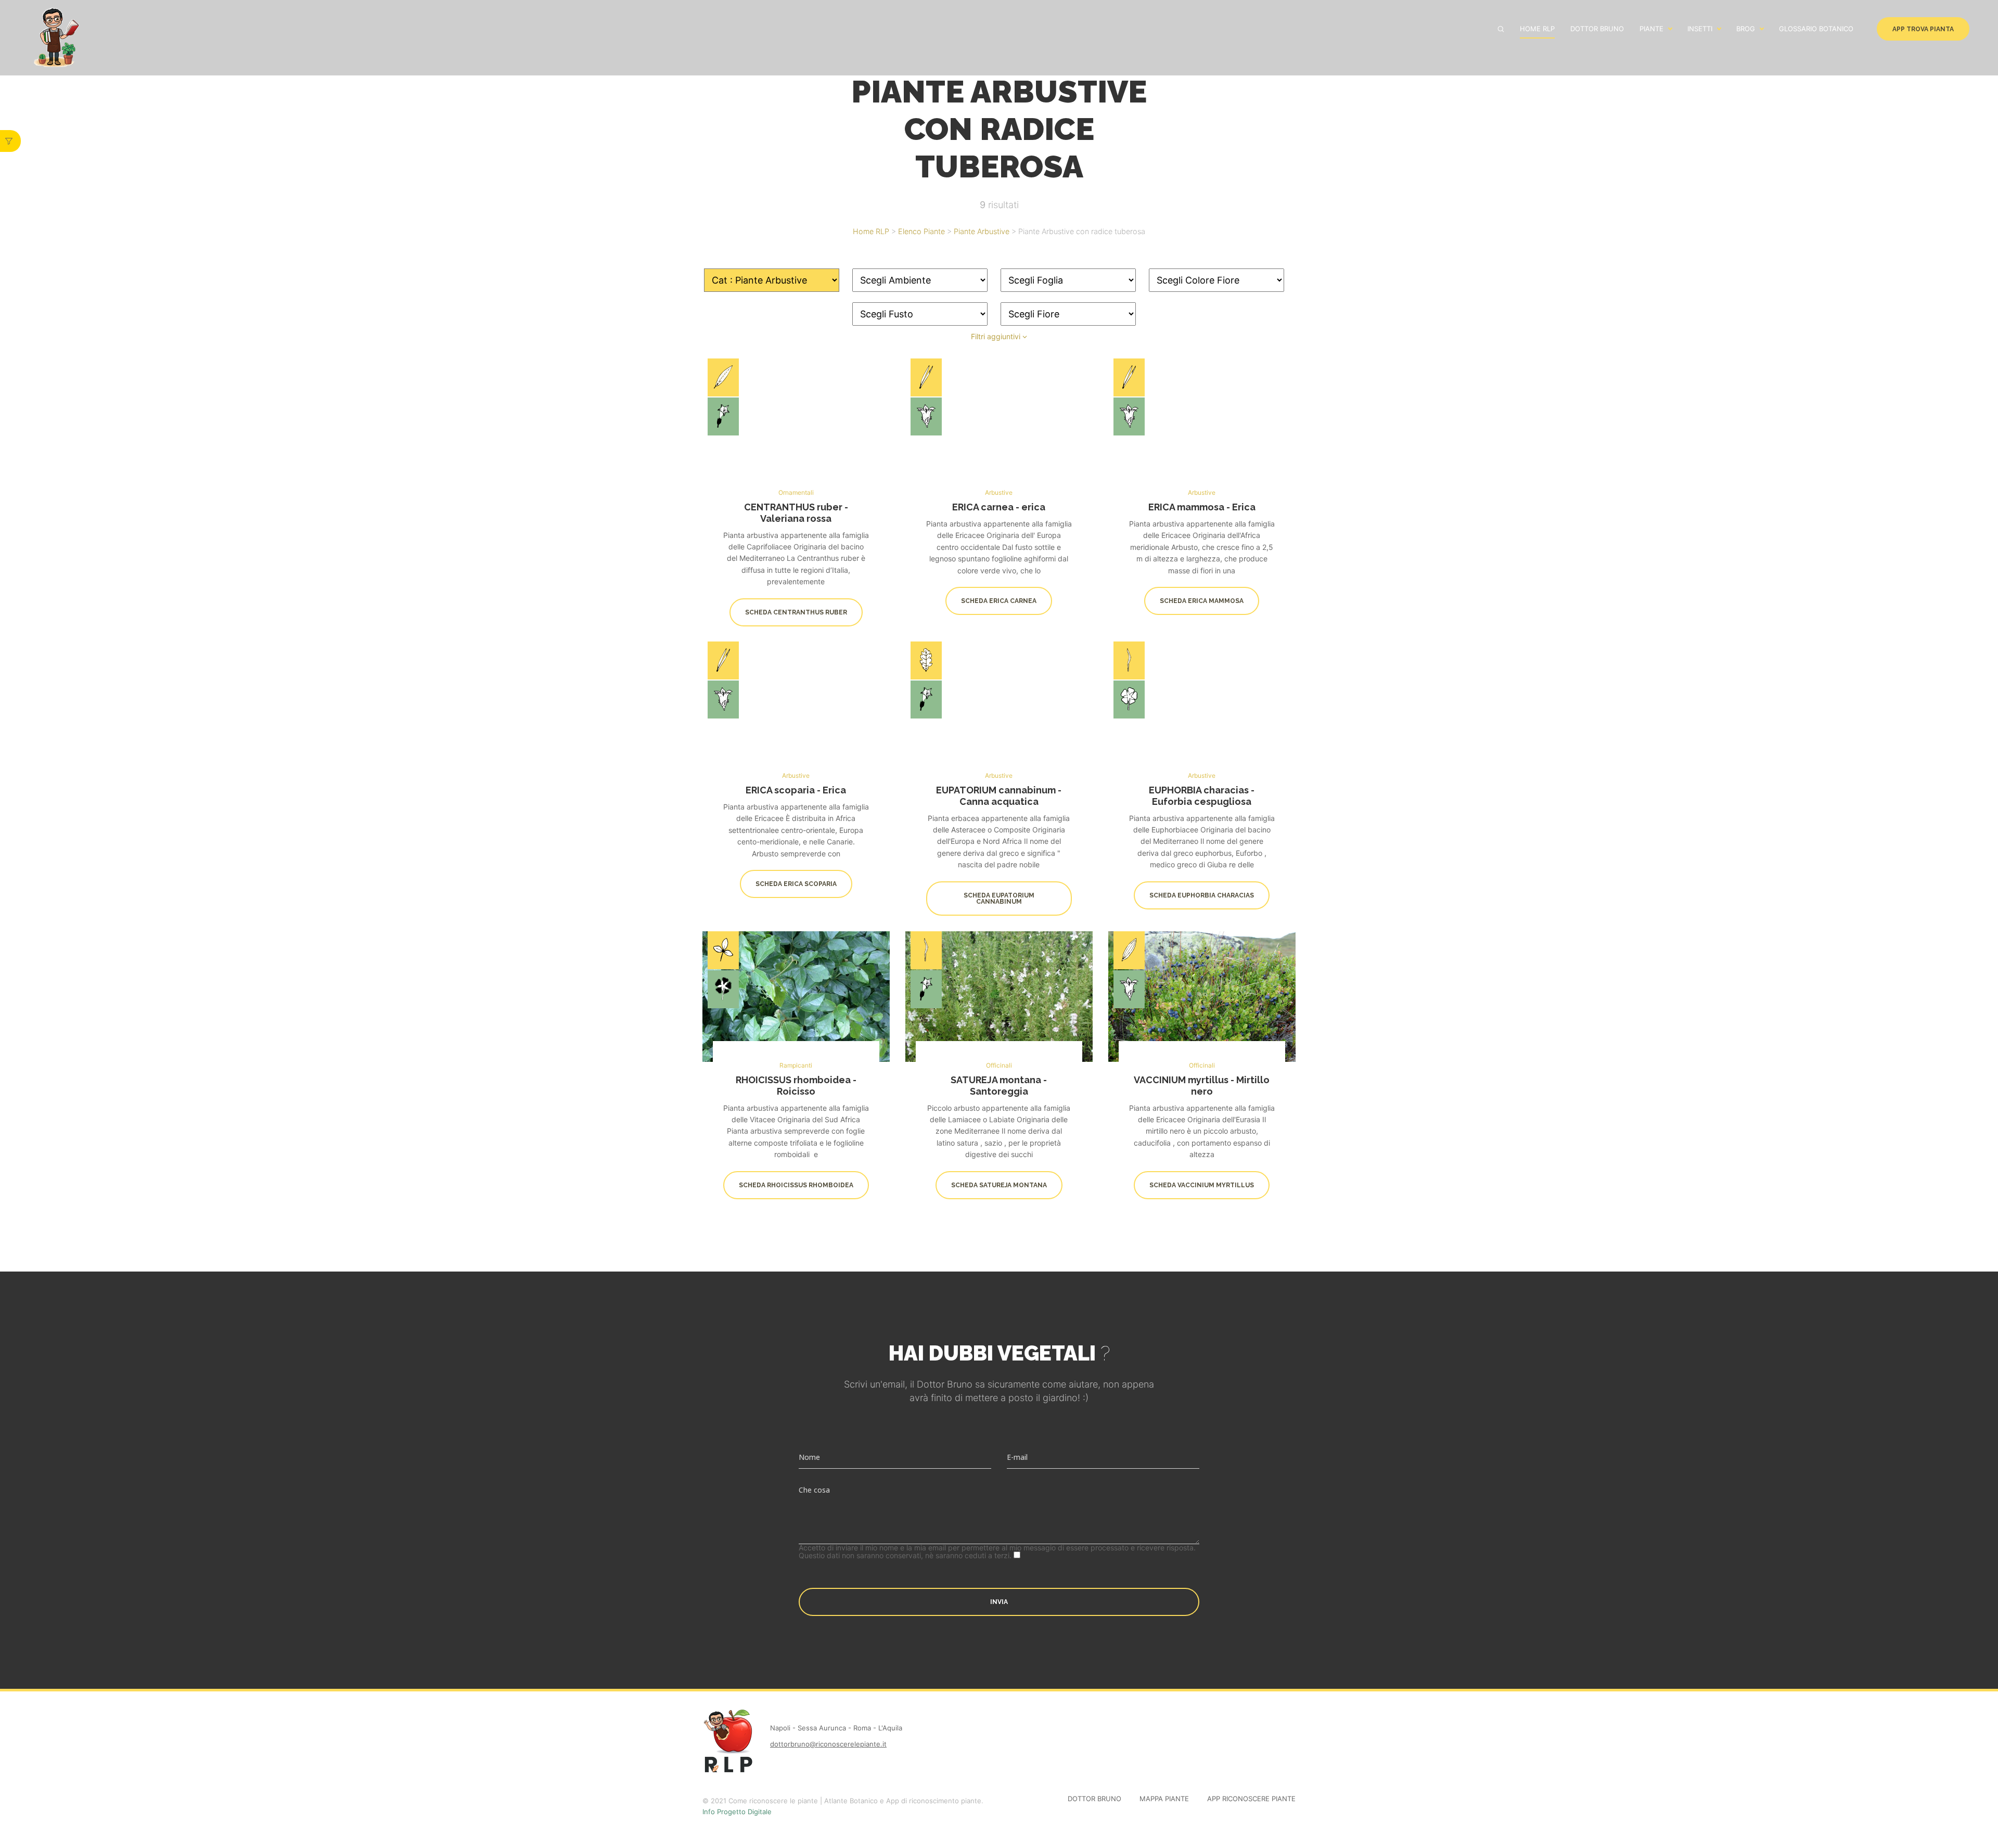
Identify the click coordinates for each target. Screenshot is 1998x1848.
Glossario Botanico (1816, 29)
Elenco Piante (921, 231)
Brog (1746, 29)
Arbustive (999, 492)
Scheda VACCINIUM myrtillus (1202, 1185)
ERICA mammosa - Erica (1202, 507)
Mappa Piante (1164, 1799)
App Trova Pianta (1923, 29)
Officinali (999, 1065)
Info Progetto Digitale (737, 1812)
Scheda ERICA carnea (999, 601)
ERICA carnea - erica (999, 507)
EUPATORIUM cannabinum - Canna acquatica (999, 796)
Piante (1651, 29)
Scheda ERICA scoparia (796, 884)
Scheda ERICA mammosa (1202, 601)
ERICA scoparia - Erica (796, 791)
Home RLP (1537, 29)
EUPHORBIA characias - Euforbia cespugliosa (1202, 796)
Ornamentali (796, 492)
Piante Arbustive (982, 231)
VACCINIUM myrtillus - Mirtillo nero (1202, 1086)
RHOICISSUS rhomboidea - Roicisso (796, 1086)
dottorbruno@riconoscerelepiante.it (828, 1744)
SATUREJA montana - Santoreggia (999, 1086)
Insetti (1700, 29)
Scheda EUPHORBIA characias (1202, 895)
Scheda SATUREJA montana (999, 1185)
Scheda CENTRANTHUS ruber (796, 612)
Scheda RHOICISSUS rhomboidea (796, 1185)
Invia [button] (999, 1602)
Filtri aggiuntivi (997, 336)
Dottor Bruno (1597, 29)
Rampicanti (796, 1065)
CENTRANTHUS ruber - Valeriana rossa (796, 513)
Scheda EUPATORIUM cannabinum (999, 899)
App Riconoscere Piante (1251, 1799)
